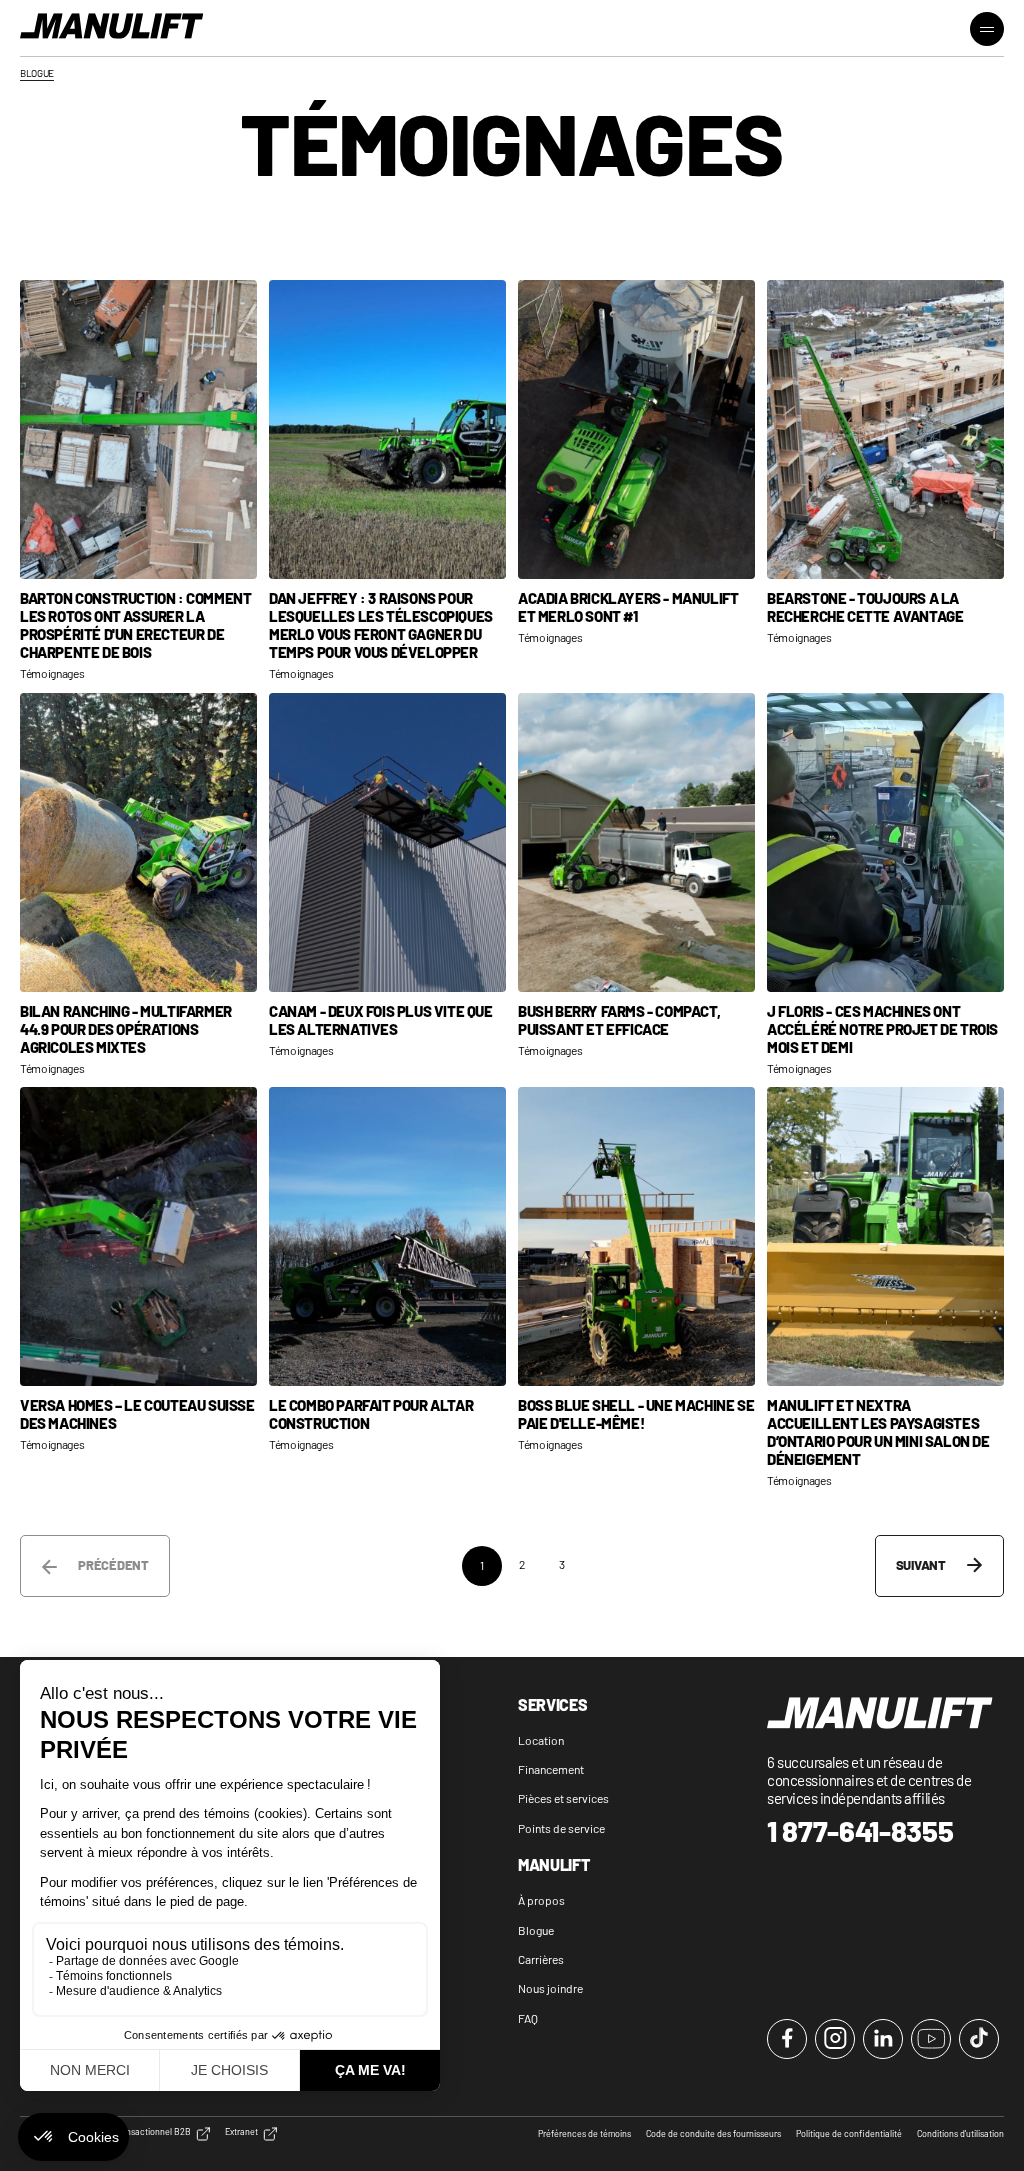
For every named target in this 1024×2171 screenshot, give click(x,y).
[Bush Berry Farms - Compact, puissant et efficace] (636, 842)
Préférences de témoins (584, 2134)
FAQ (528, 2018)
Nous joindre (550, 1988)
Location (541, 1740)
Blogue (536, 1930)
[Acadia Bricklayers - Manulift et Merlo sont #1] (636, 429)
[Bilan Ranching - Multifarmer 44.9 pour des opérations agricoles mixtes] (138, 842)
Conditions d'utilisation (960, 2134)
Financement (551, 1769)
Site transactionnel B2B (144, 2132)
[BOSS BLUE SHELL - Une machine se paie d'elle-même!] (636, 1236)
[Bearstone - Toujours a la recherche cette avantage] (885, 429)
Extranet (241, 2132)
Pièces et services (563, 1798)
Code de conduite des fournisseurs (713, 2134)
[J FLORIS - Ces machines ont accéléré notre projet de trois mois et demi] (885, 842)
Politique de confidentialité (849, 2134)
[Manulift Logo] (112, 27)
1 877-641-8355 (860, 1831)
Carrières (541, 1959)
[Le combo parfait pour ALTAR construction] (387, 1236)
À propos (541, 1900)
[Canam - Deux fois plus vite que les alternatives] (387, 842)
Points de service (561, 1828)
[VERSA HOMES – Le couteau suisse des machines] (138, 1236)
